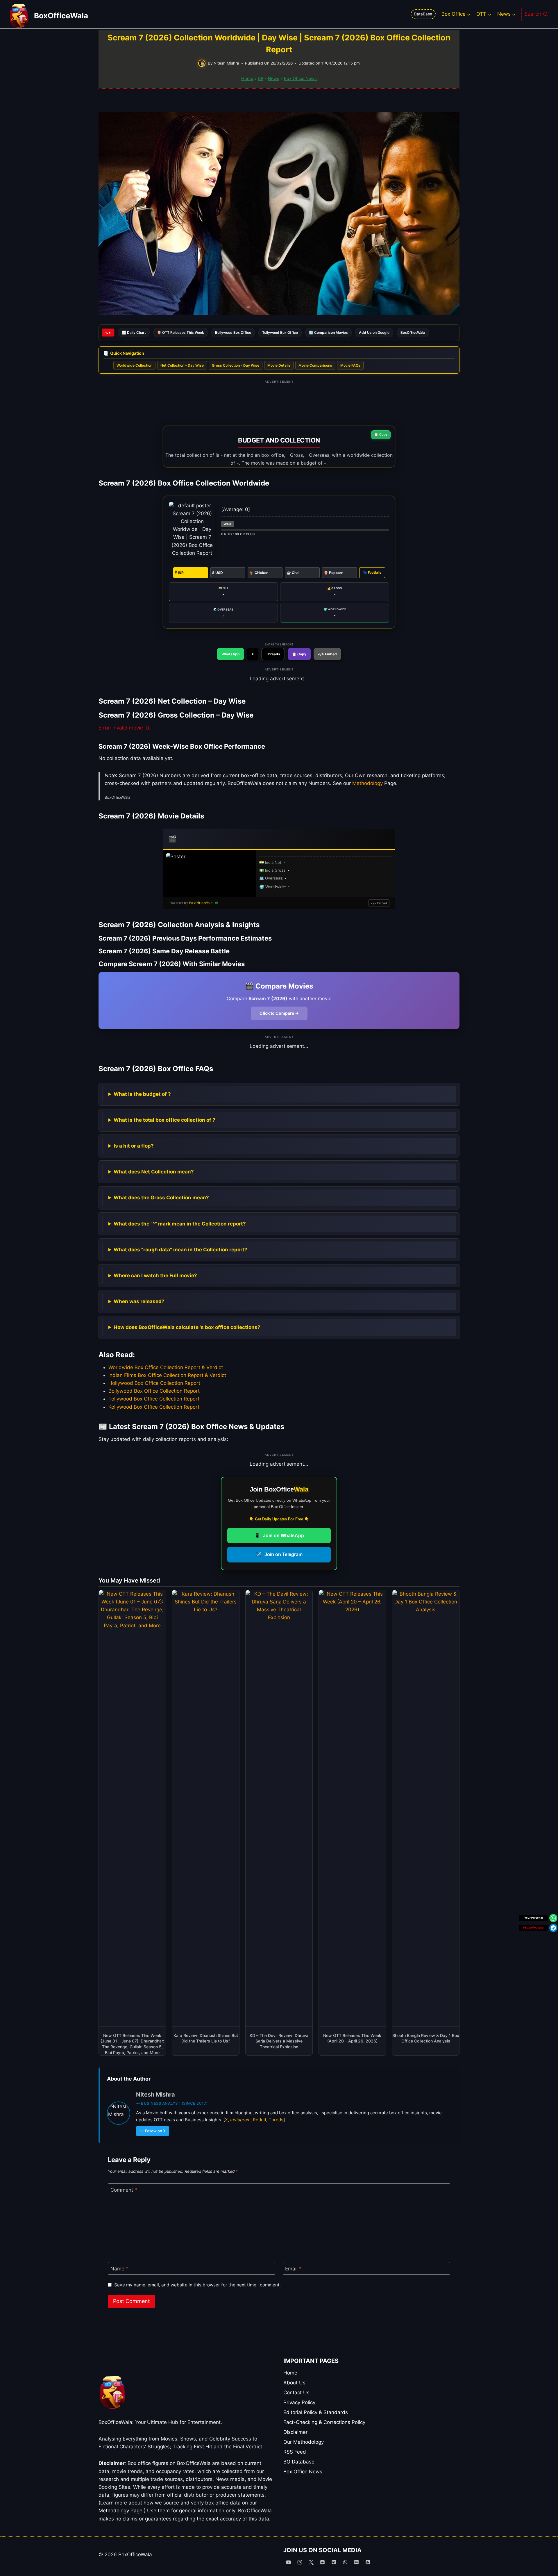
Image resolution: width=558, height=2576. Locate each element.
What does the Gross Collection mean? (161, 1198)
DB (261, 78)
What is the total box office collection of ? (164, 1120)
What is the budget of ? (142, 1094)
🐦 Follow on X (153, 2131)
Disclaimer (295, 2432)
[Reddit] (322, 2562)
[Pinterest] (334, 2562)
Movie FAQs (350, 365)
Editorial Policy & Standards (316, 2412)
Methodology (367, 783)
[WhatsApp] (345, 2562)
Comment (124, 2190)
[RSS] (368, 2562)
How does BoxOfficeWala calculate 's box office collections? (187, 1327)
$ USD (218, 573)
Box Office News (300, 78)
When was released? (139, 1301)
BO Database (299, 2462)
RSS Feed (295, 2452)
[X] (311, 2562)
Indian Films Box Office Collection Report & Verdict (167, 1375)
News (274, 78)
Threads (273, 654)
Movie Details (279, 365)
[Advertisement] (279, 400)
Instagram (240, 2120)
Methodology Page (120, 2511)
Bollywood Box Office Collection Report (154, 1391)
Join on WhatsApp (279, 1536)
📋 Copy (381, 434)
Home (247, 78)
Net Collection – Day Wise (182, 365)
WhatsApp (231, 654)
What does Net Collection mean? (154, 1172)
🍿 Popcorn (333, 573)
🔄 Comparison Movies (328, 332)
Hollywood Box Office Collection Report (154, 1383)
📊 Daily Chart (134, 332)
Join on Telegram (279, 1554)
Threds (276, 2120)
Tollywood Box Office (280, 332)
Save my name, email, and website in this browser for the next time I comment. (197, 2285)
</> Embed (327, 654)
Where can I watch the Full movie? (155, 1275)
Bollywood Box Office (233, 332)
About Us (294, 2383)
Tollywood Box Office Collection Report (154, 1399)
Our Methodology (304, 2442)
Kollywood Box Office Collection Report (154, 1407)
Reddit (260, 2120)
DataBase (423, 14)
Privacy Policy (299, 2402)
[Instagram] (300, 2562)
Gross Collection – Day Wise (236, 365)
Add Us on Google (374, 332)
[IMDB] (357, 2562)
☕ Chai (293, 573)
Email (293, 2269)
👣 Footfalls (372, 572)
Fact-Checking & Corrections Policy (324, 2422)
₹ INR (179, 573)
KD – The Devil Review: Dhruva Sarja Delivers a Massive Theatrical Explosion (279, 2041)
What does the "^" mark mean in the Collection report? (180, 1224)
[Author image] (202, 63)
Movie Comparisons (315, 365)
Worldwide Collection (134, 365)
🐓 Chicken (259, 573)
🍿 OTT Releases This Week (180, 332)
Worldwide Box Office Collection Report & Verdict (166, 1367)
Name (119, 2269)
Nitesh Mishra (226, 63)
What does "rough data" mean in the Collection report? (180, 1250)
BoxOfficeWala (413, 332)
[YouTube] (288, 2562)
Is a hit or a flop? (134, 1146)
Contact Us (296, 2393)
